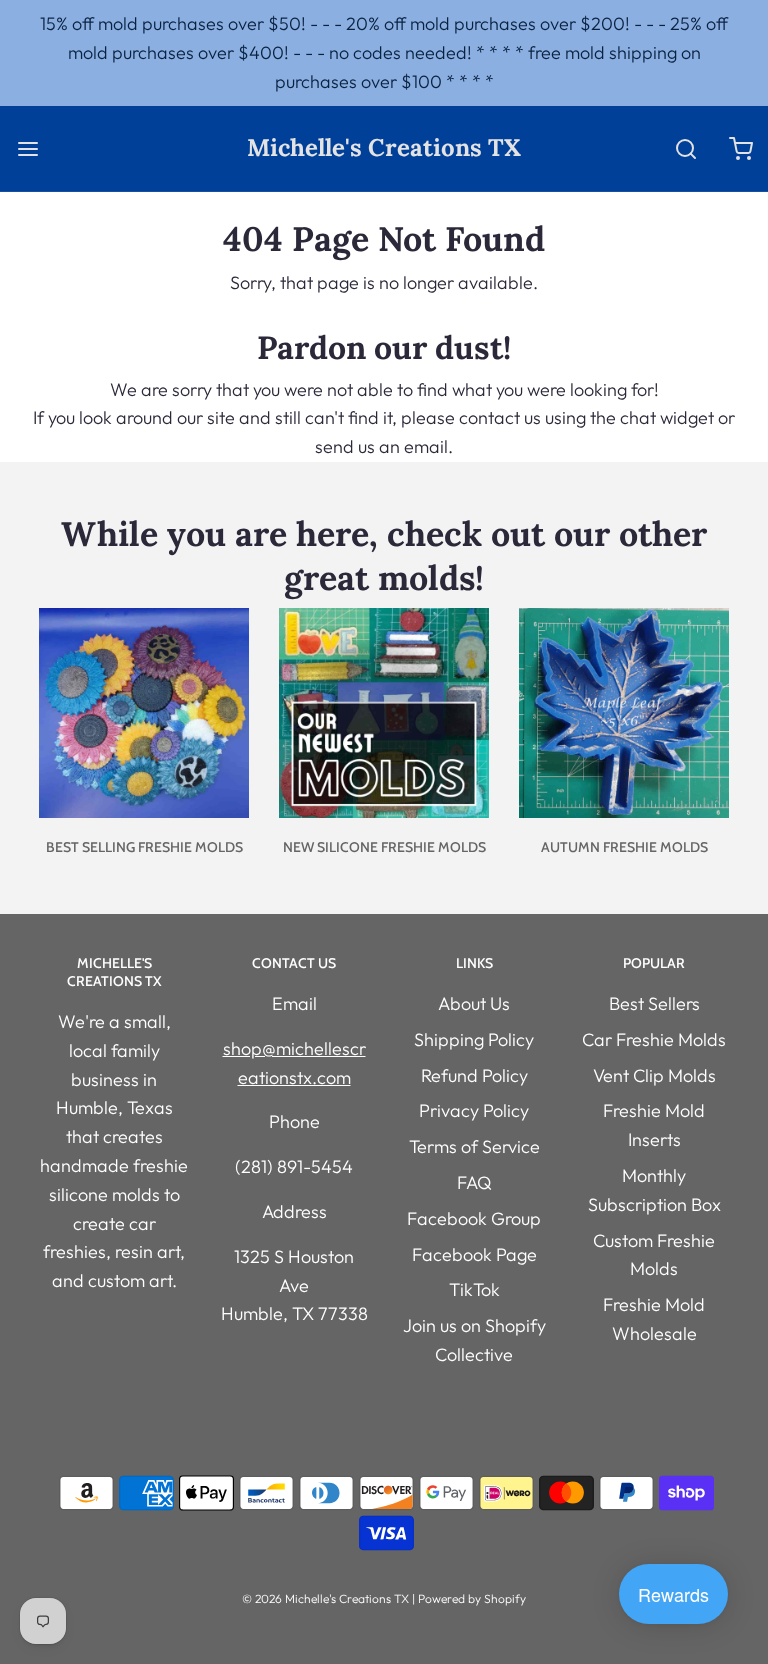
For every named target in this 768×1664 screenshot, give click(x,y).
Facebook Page (474, 1254)
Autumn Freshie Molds (624, 847)
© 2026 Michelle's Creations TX (325, 1598)
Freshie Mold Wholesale (654, 1319)
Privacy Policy (474, 1110)
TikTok (474, 1289)
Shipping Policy (474, 1039)
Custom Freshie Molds (654, 1255)
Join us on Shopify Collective (474, 1340)
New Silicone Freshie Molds (384, 847)
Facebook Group (474, 1218)
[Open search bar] (685, 148)
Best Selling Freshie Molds (144, 847)
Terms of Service (474, 1146)
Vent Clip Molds (654, 1075)
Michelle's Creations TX (384, 148)
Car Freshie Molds (654, 1039)
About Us (474, 1003)
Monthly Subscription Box (654, 1190)
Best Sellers (654, 1003)
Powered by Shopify (472, 1598)
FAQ (474, 1182)
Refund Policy (474, 1075)
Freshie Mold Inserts (654, 1125)
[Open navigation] (27, 148)
